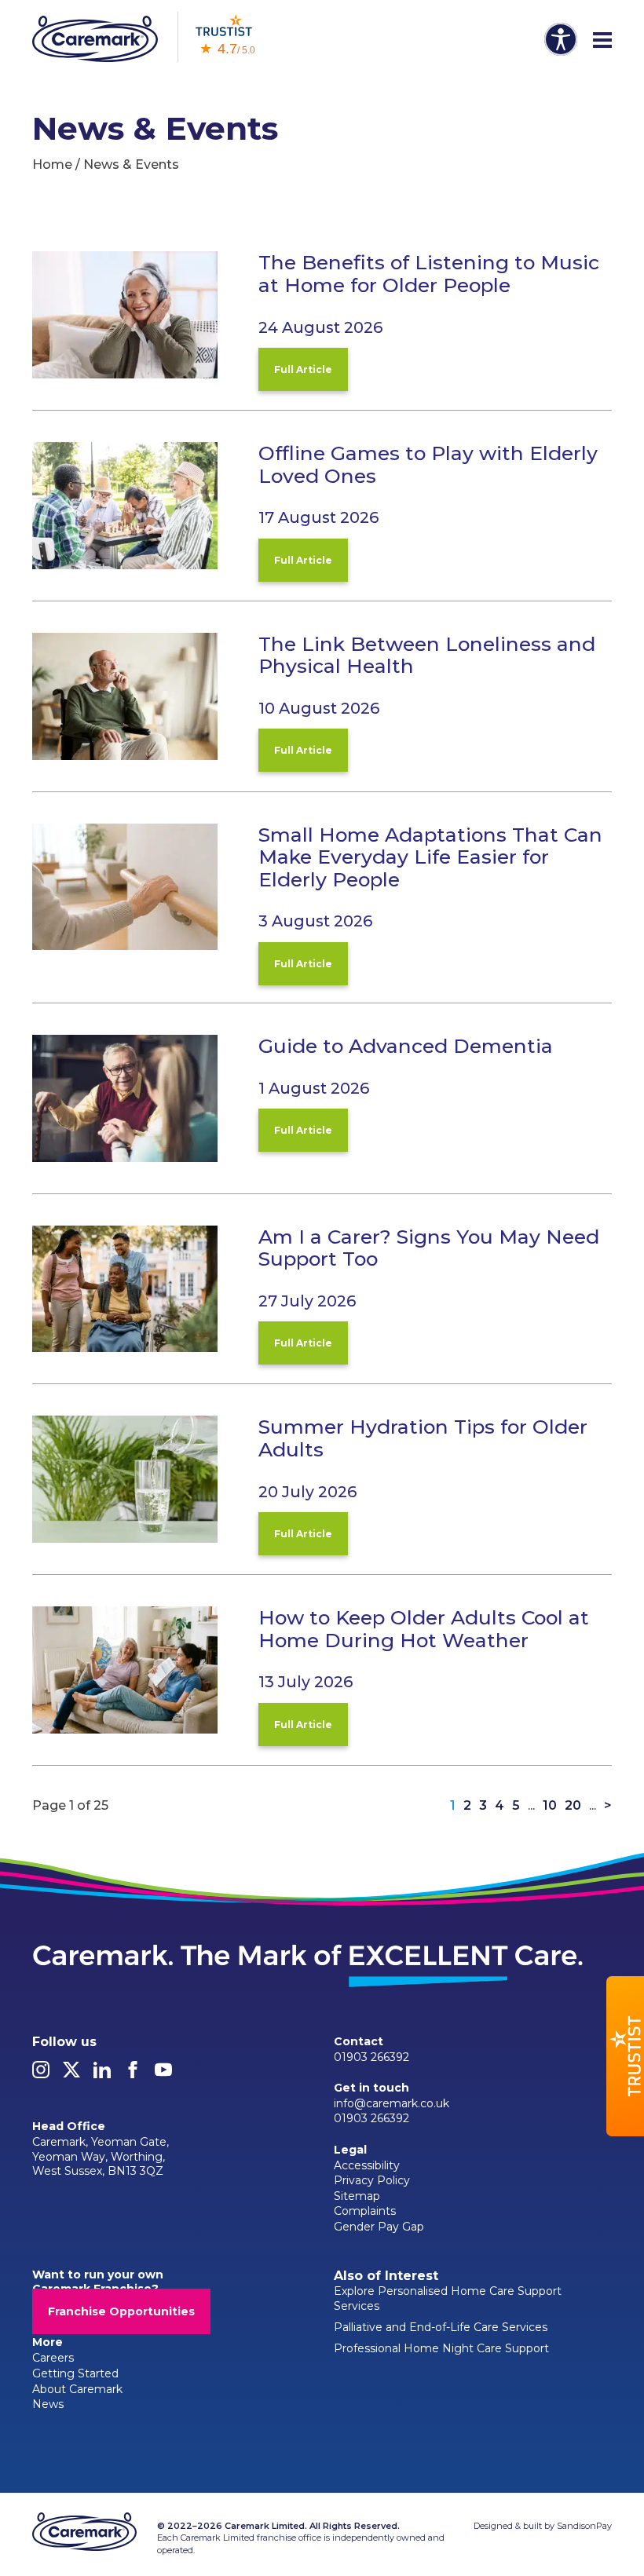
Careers (53, 2358)
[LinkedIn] (102, 2074)
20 (573, 1806)
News (48, 2404)
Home (52, 164)
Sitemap (357, 2196)
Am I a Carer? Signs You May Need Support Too (429, 1248)
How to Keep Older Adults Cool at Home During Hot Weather (424, 1629)
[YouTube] (163, 2074)
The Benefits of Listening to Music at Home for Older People (429, 274)
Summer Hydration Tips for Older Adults (423, 1438)
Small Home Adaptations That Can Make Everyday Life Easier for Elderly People (430, 857)
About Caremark (77, 2389)
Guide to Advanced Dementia (406, 1046)
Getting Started (75, 2373)
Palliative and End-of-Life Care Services (441, 2327)
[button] (625, 2056)
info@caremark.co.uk (392, 2103)
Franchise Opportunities (121, 2311)
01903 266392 (371, 2057)
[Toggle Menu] (602, 41)
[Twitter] (71, 2074)
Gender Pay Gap (379, 2227)
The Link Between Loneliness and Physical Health (427, 655)
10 (550, 1806)
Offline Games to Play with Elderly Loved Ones (428, 464)
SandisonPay (584, 2526)
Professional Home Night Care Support (441, 2348)
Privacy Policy (372, 2180)
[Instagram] (41, 2074)
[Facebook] (133, 2074)
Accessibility (367, 2165)
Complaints (365, 2211)
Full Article (303, 369)
